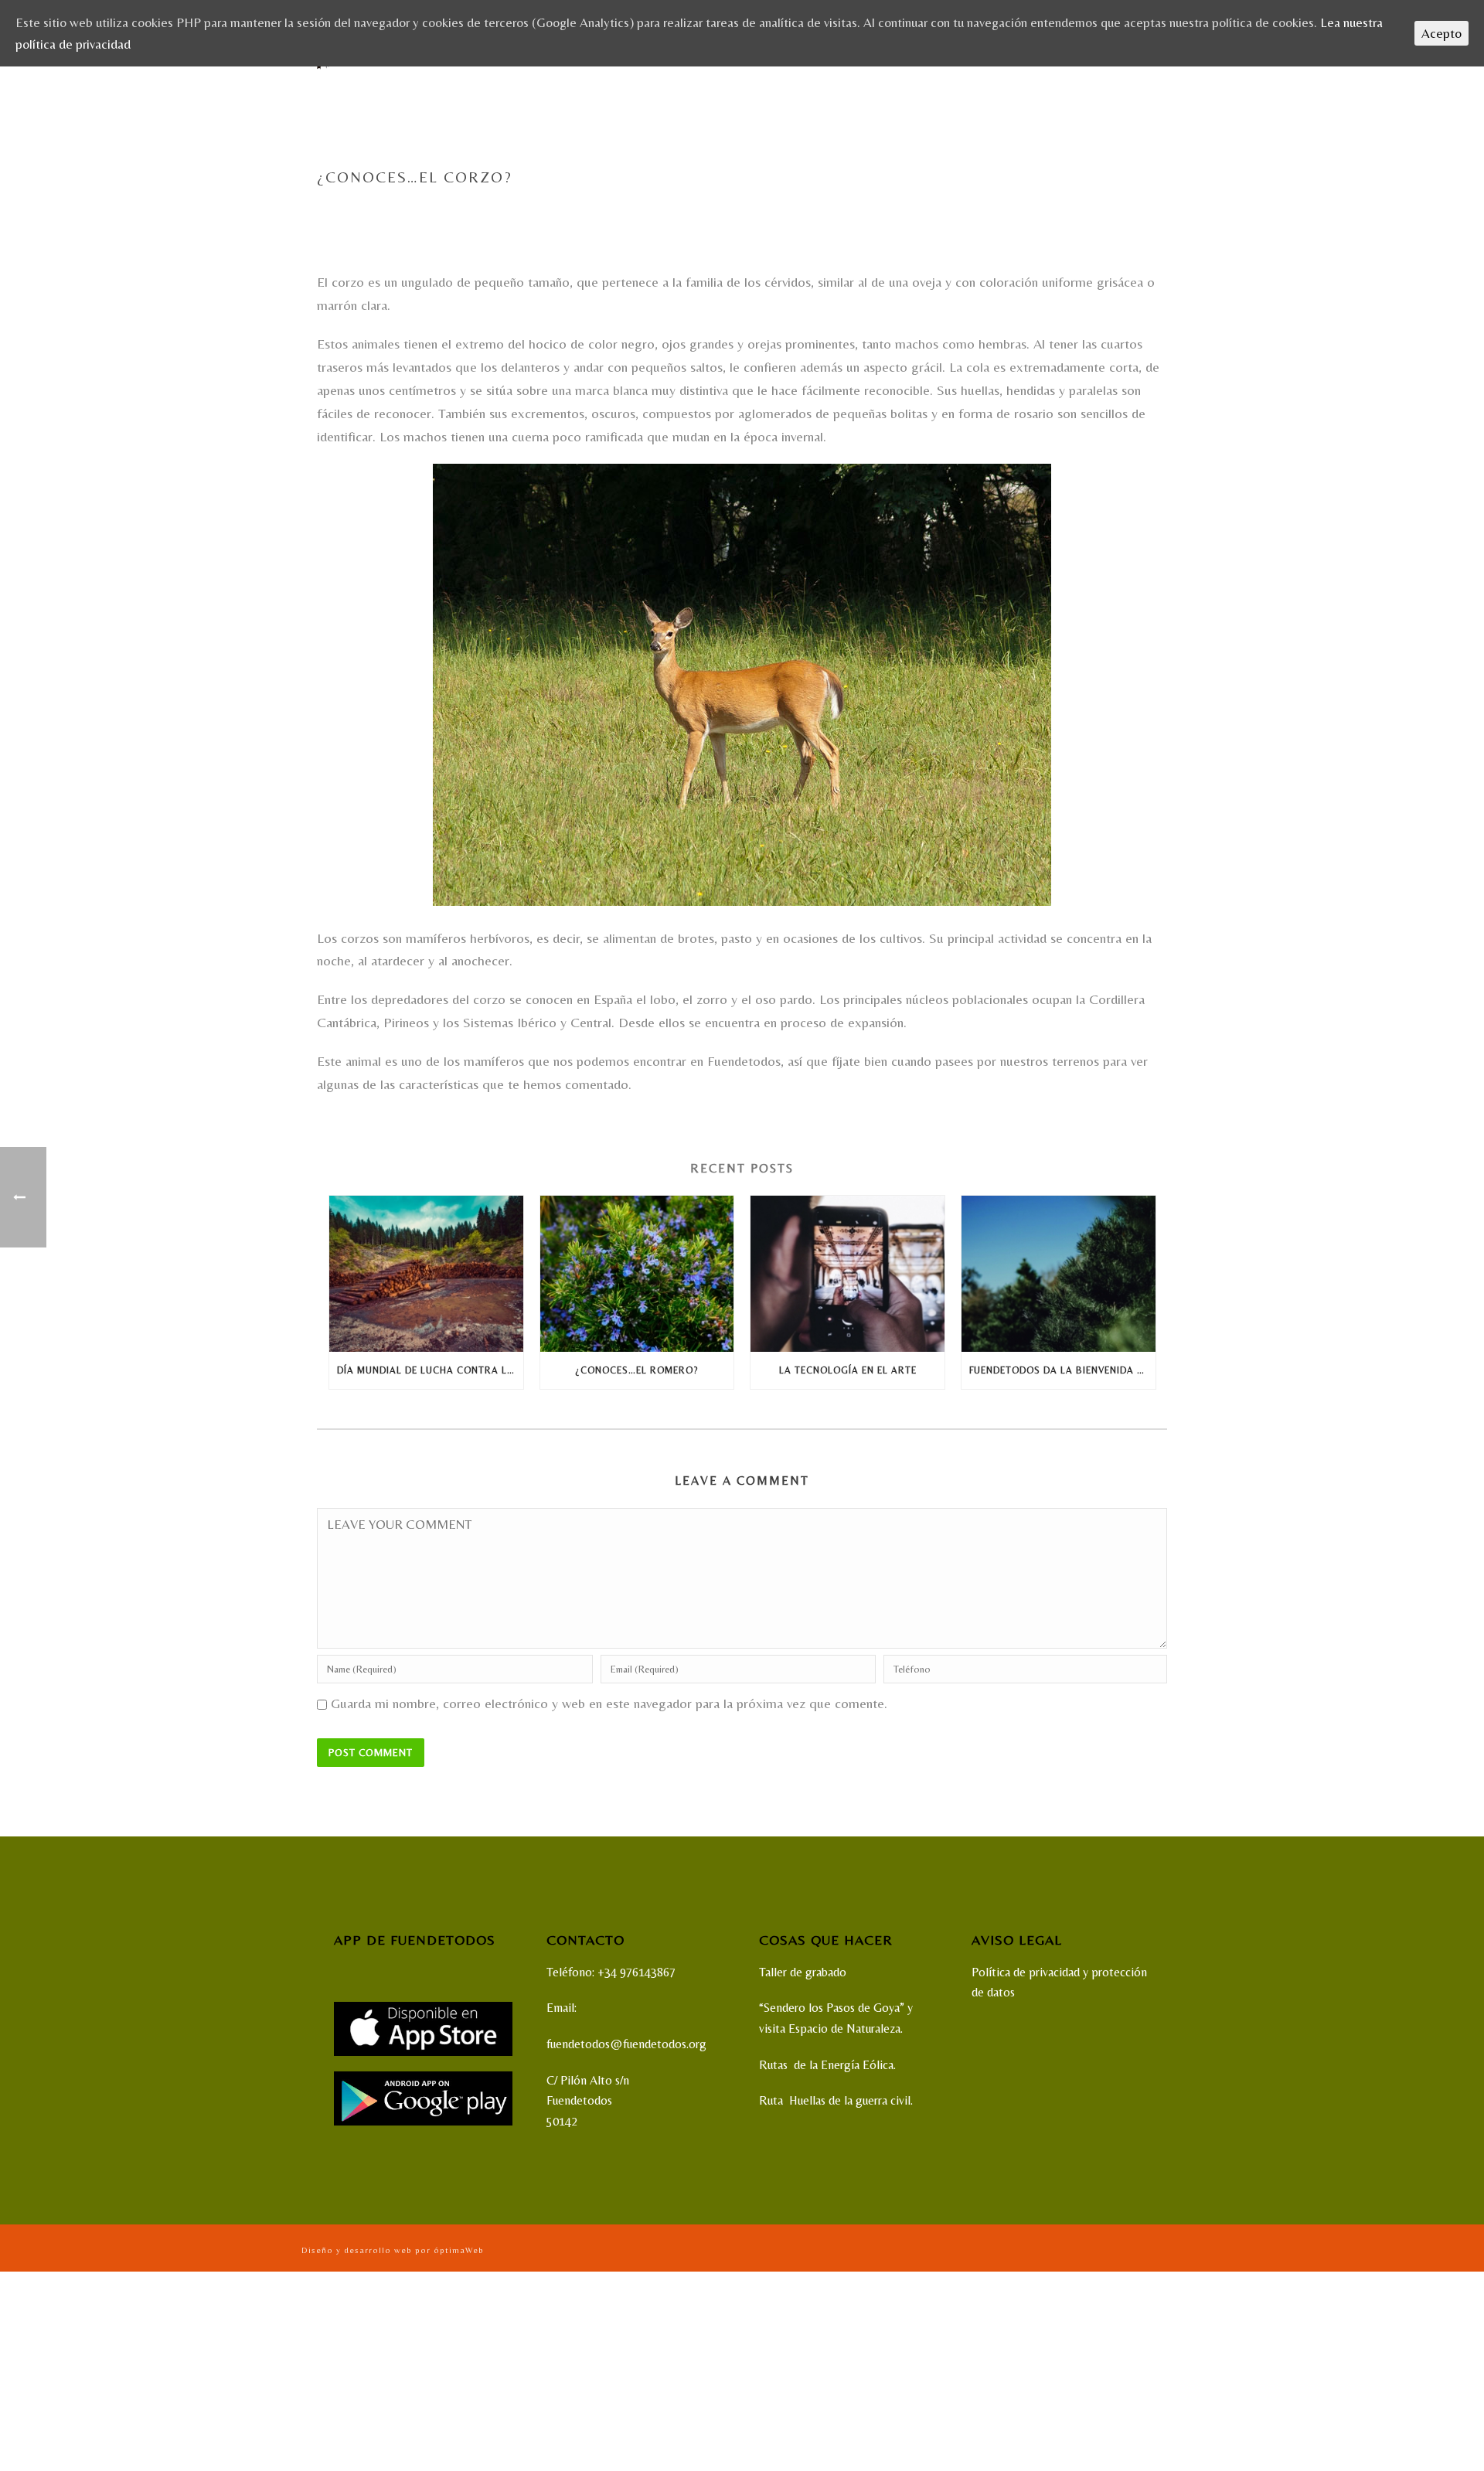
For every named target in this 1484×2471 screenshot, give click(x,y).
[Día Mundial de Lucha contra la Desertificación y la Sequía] (426, 1273)
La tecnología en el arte (848, 1370)
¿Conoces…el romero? (636, 1370)
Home (980, 210)
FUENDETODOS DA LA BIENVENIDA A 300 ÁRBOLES (1062, 1370)
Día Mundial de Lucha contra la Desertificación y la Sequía (430, 1370)
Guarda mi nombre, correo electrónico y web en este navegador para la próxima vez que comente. (609, 1703)
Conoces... (1026, 210)
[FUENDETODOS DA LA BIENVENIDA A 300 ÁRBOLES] (1059, 1273)
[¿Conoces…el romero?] (637, 1273)
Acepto (1441, 33)
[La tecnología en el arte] (848, 1273)
